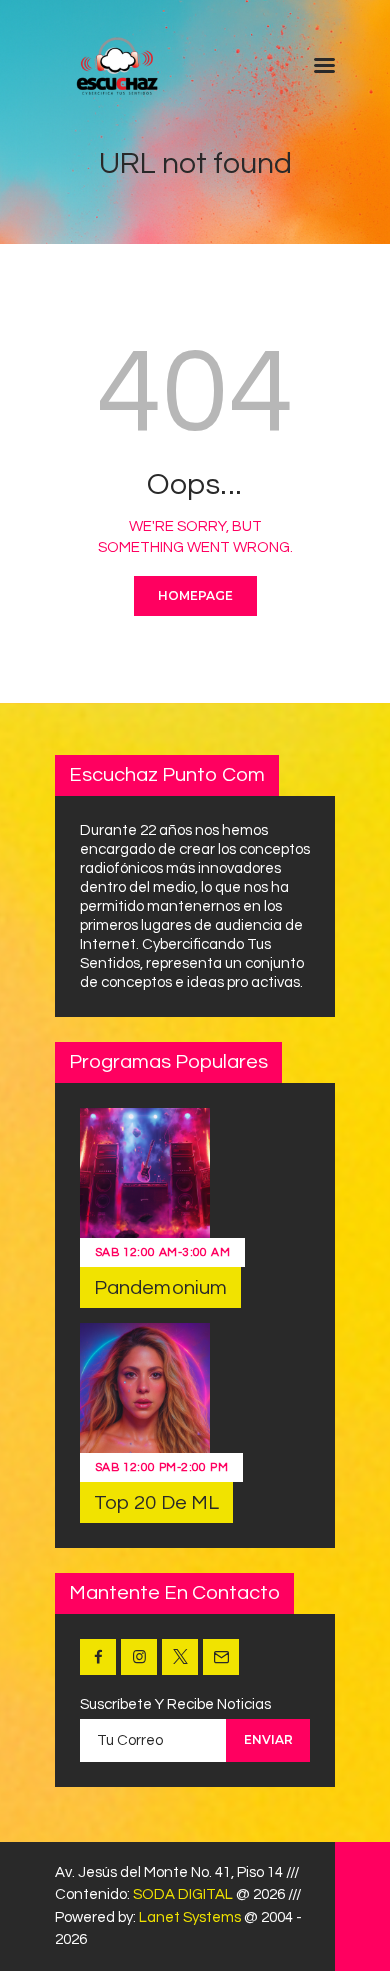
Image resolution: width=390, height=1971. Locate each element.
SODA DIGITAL (183, 1894)
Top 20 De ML (156, 1503)
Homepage (195, 595)
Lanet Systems (190, 1917)
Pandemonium (160, 1288)
